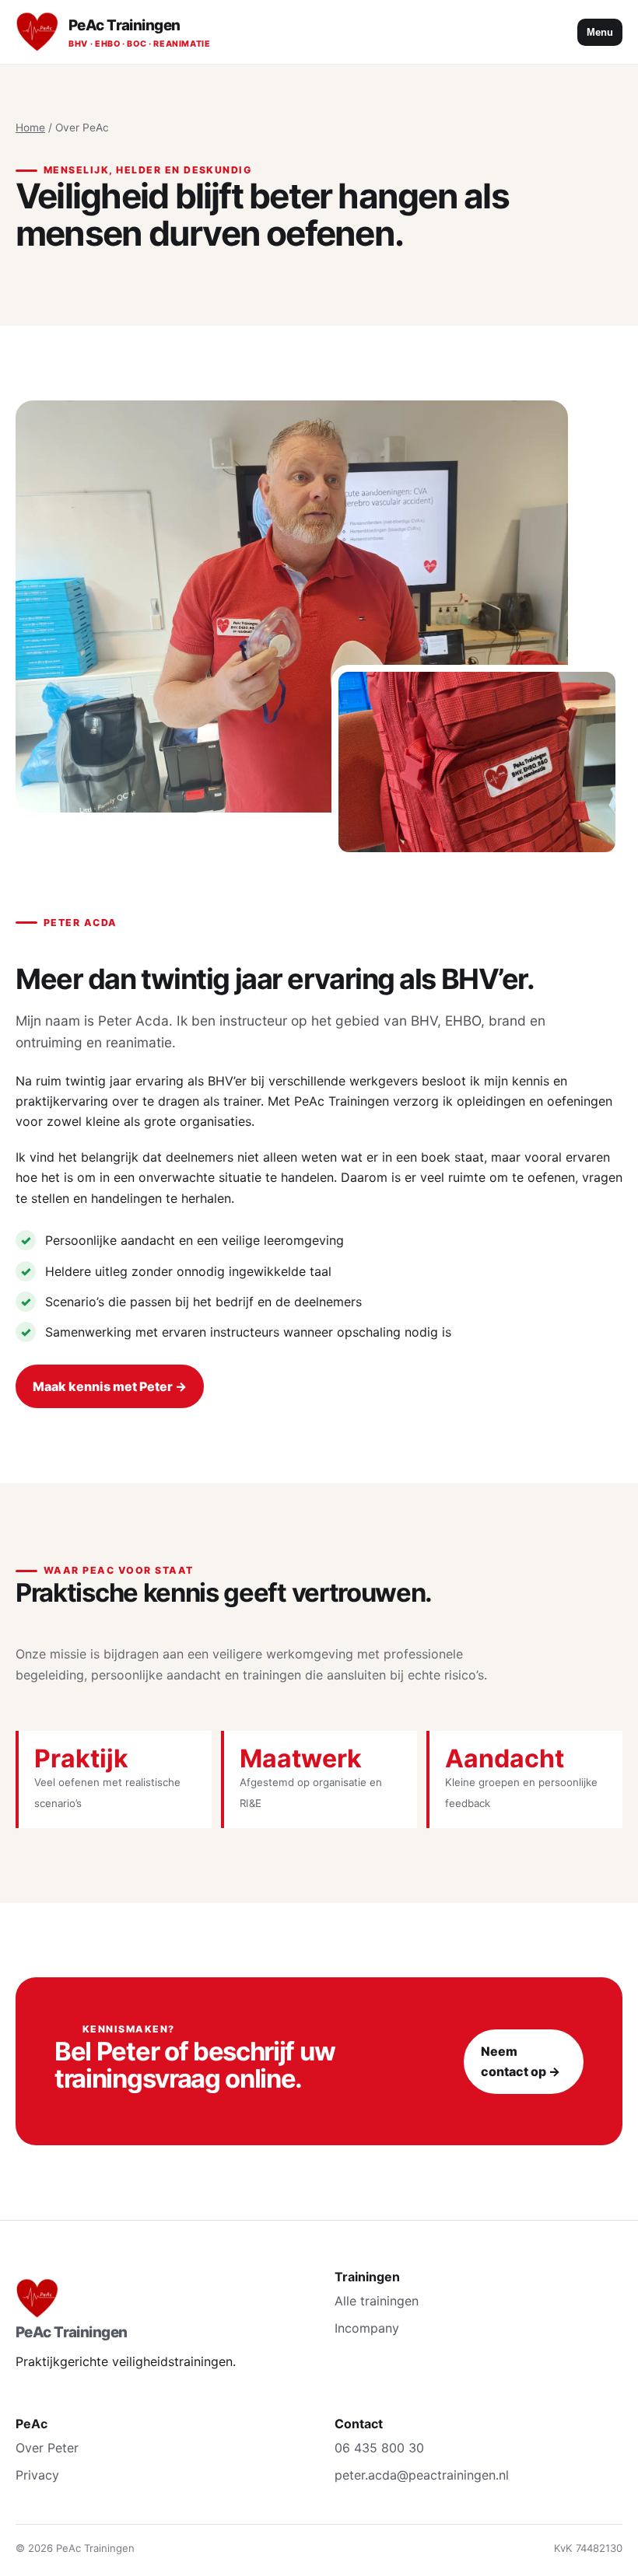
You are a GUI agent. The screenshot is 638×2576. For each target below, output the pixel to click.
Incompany (367, 2328)
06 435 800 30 (379, 2448)
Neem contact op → (521, 2061)
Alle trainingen (377, 2301)
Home (30, 128)
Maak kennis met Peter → (110, 1386)
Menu (600, 32)
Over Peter (47, 2448)
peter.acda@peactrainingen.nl (422, 2475)
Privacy (37, 2475)
